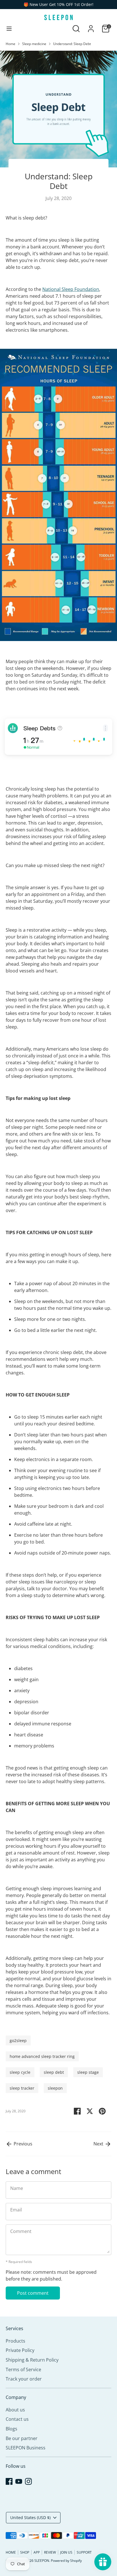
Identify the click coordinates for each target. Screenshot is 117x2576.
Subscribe (59, 2537)
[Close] (104, 2468)
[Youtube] (57, 2556)
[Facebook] (48, 2556)
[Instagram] (67, 2556)
